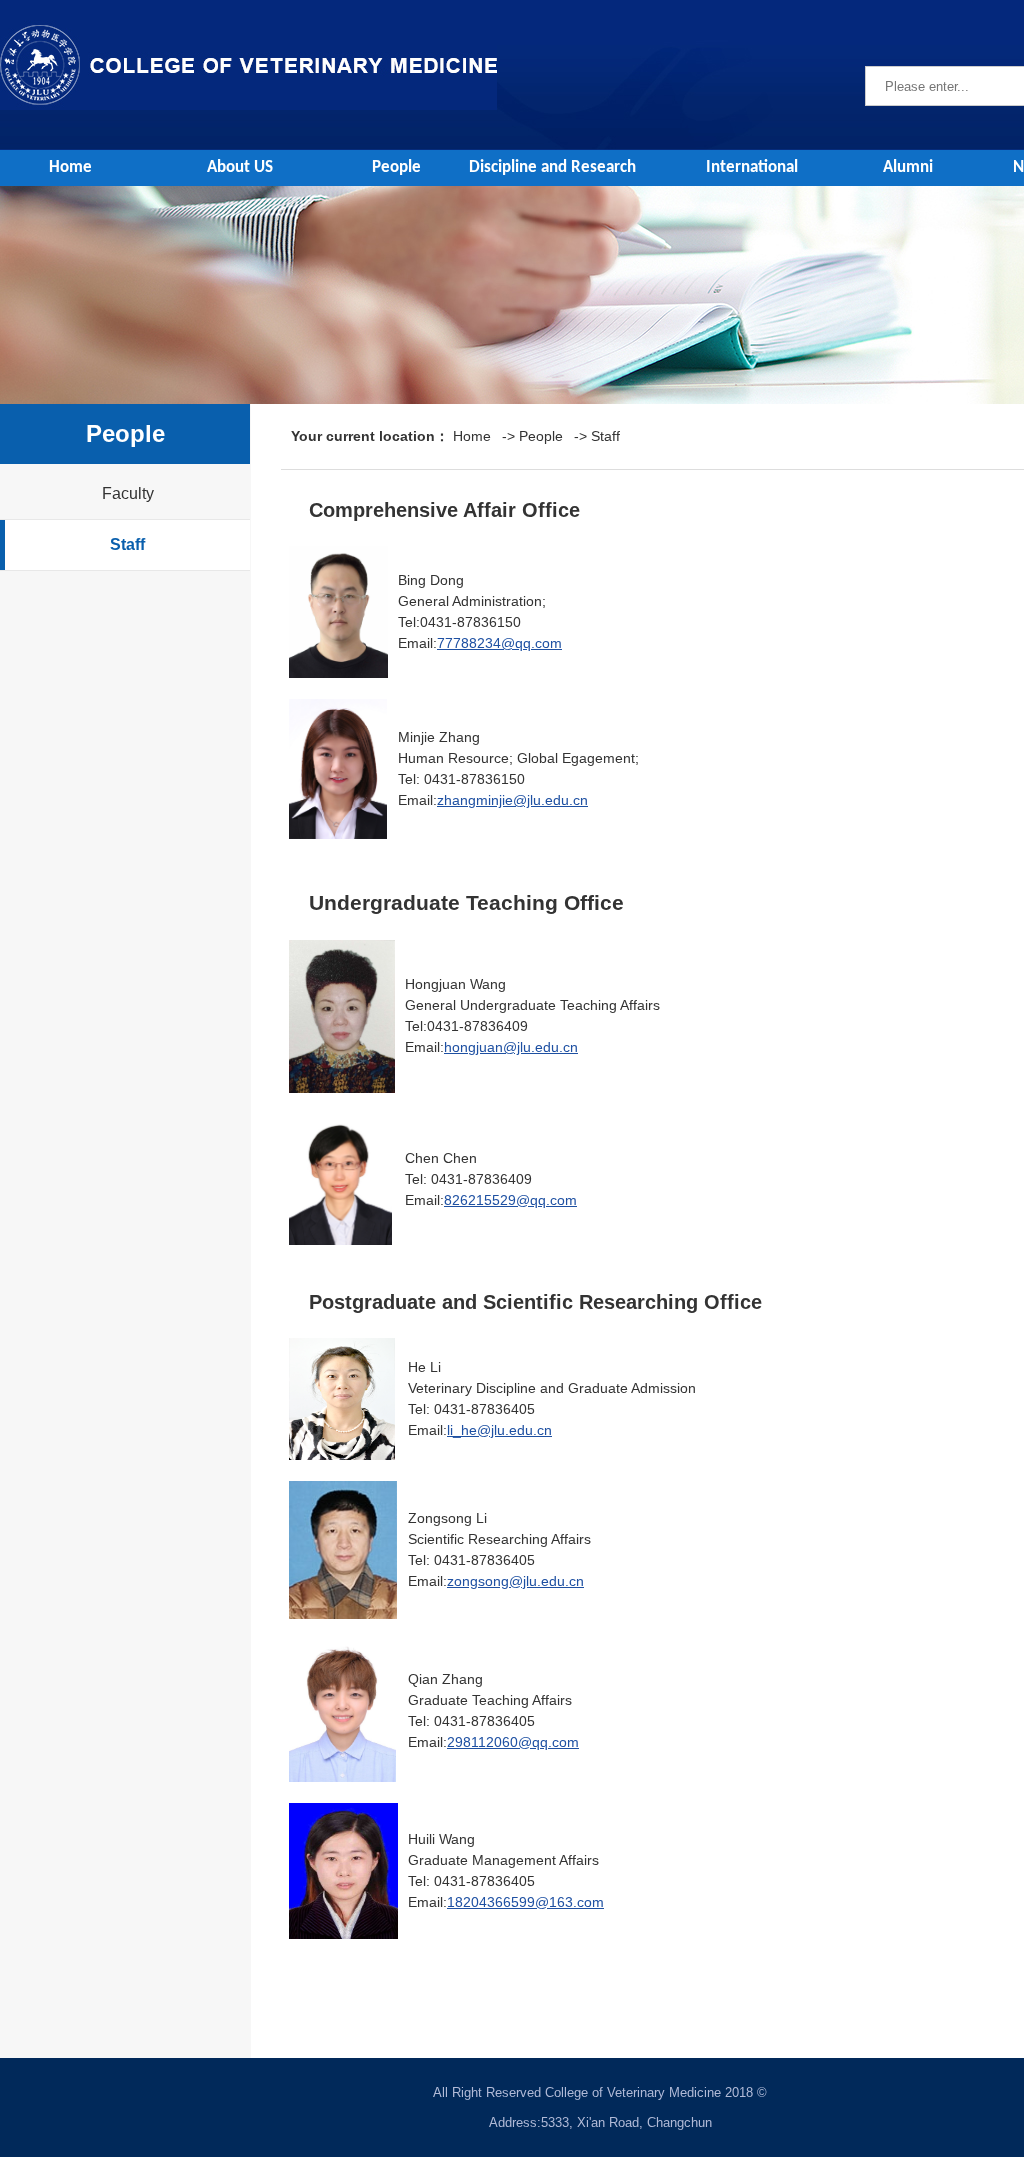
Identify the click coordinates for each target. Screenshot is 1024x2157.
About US (240, 167)
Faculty (128, 493)
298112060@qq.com (513, 1742)
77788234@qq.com (499, 643)
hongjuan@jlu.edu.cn (511, 1047)
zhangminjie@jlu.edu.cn (512, 800)
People (396, 167)
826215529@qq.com (510, 1200)
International (752, 167)
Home (70, 167)
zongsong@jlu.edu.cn (515, 1581)
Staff (127, 544)
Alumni (908, 167)
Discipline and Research (552, 167)
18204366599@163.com (525, 1902)
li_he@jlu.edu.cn (499, 1430)
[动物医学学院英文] (248, 28)
